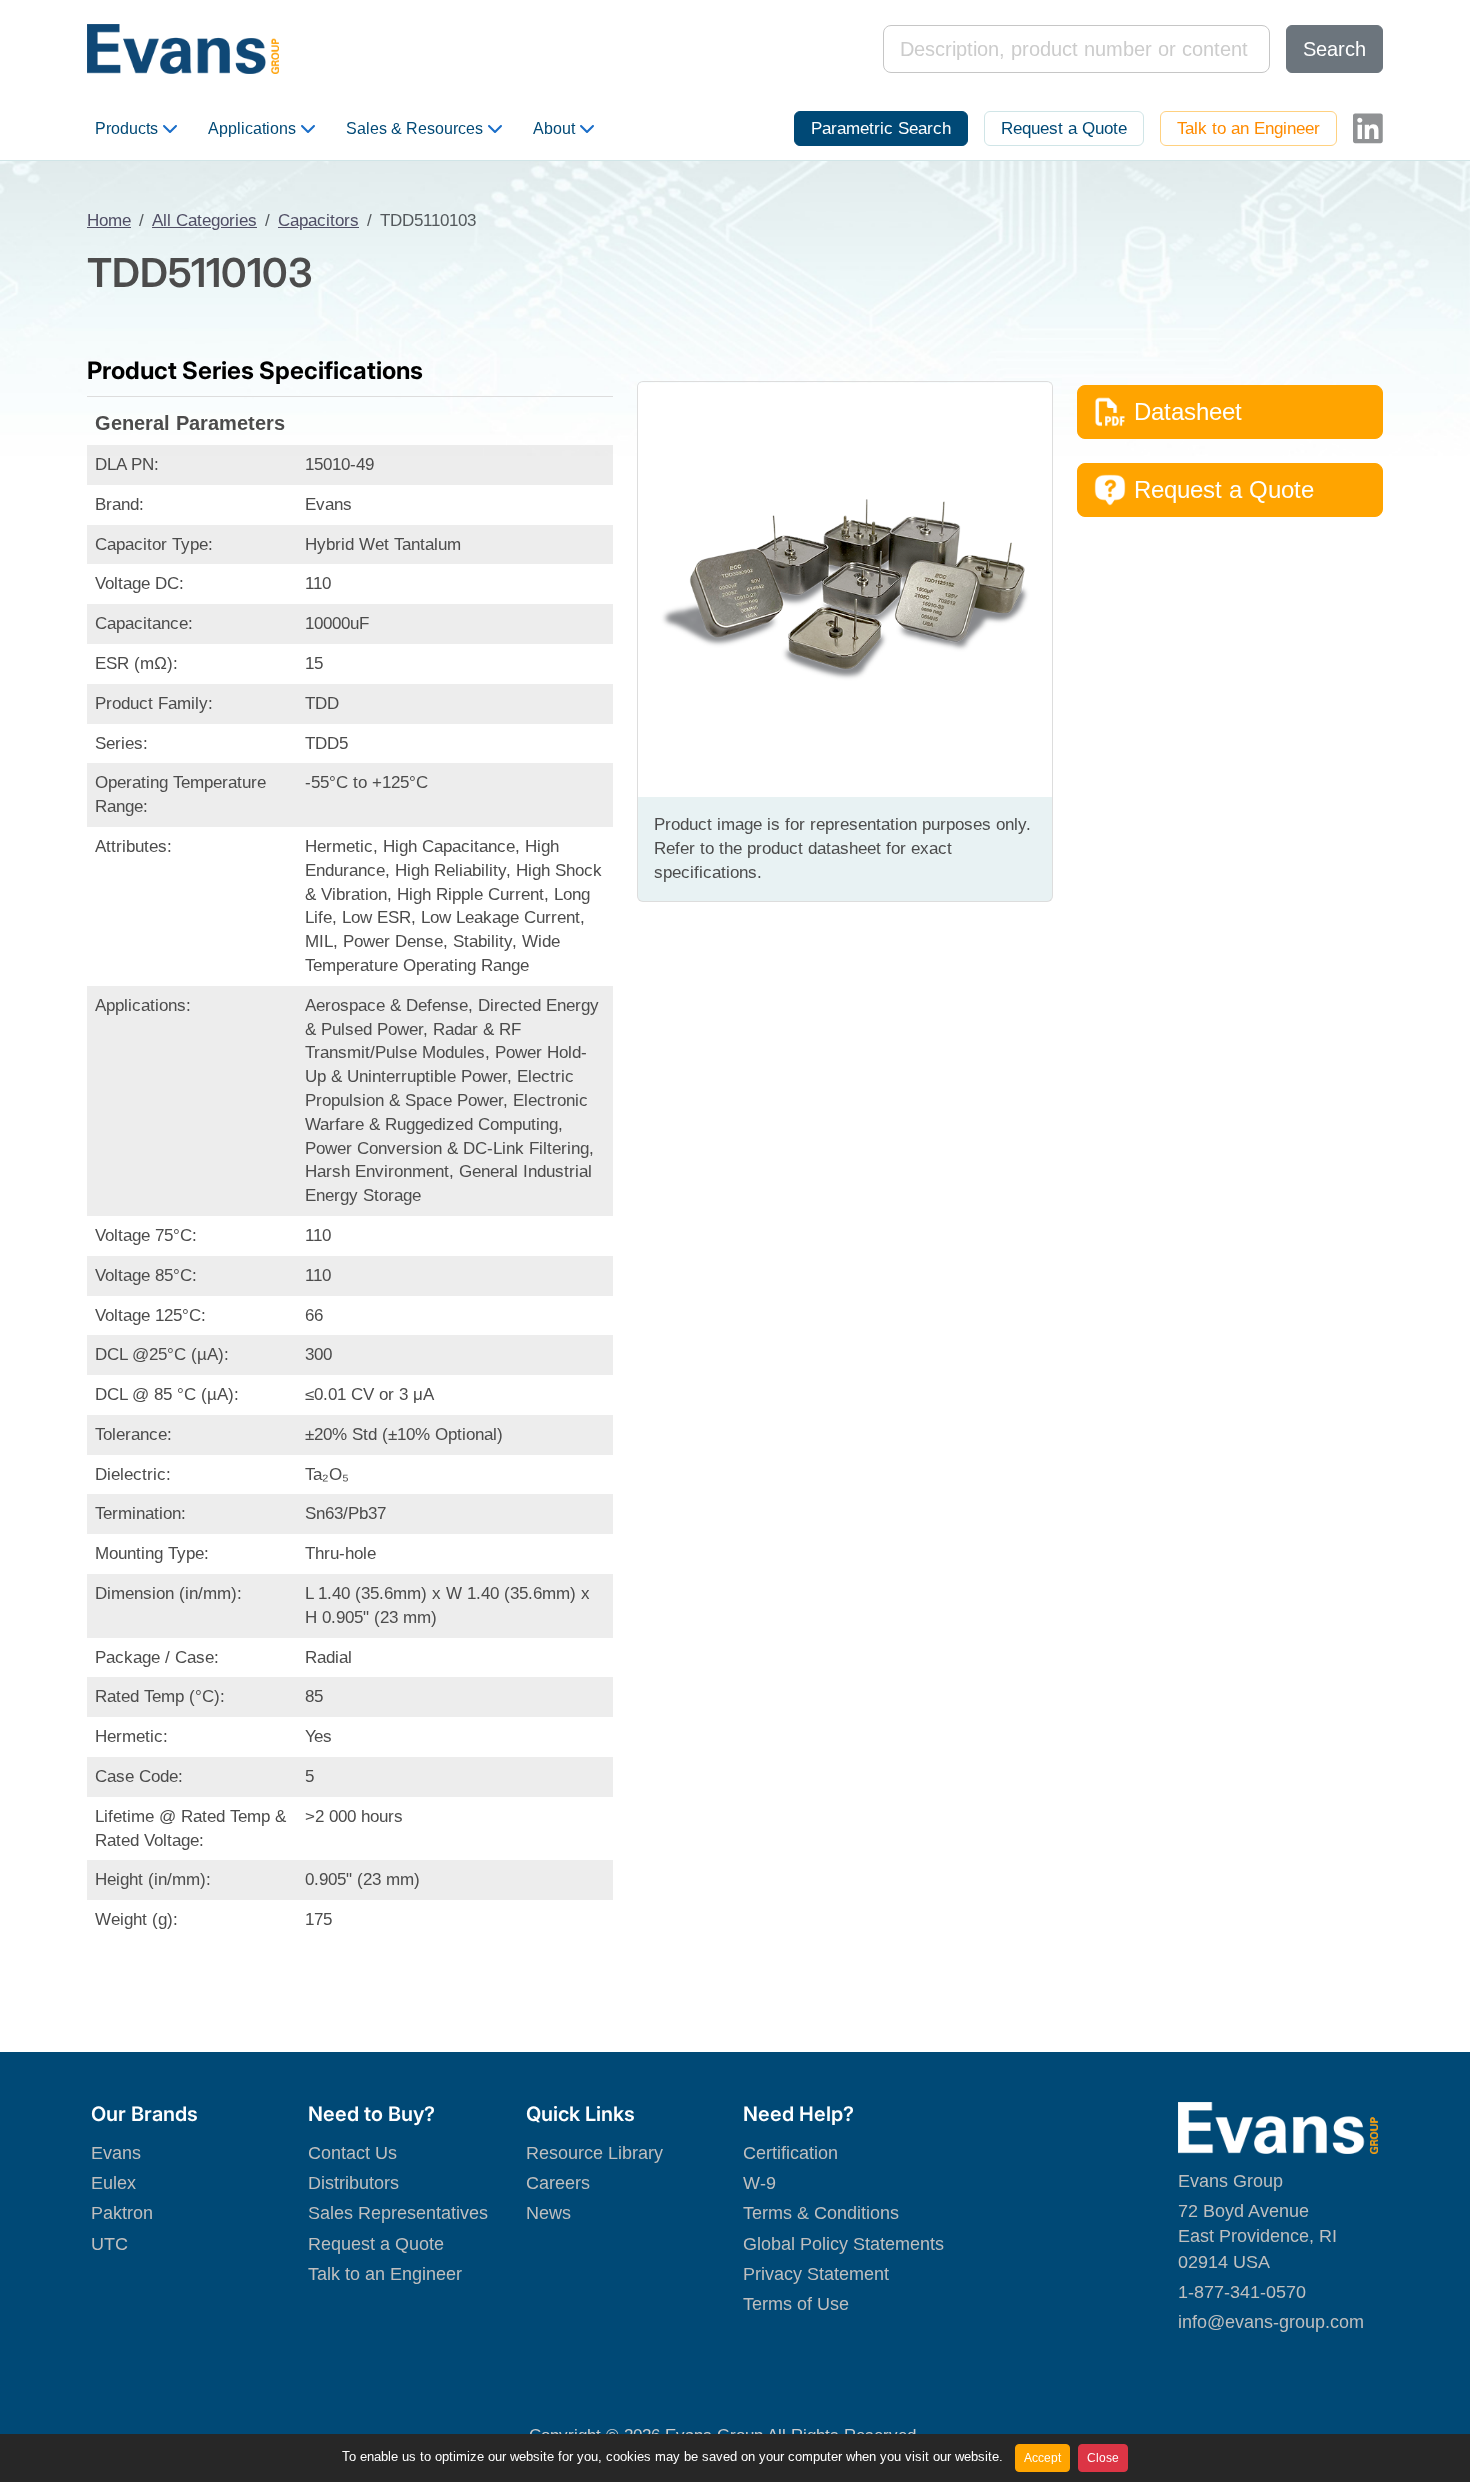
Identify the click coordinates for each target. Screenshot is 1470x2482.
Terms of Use (796, 2304)
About (554, 128)
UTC (109, 2244)
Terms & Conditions (821, 2213)
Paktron (122, 2213)
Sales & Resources (414, 128)
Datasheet (1188, 411)
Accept (1042, 2458)
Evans (116, 2153)
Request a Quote (1064, 128)
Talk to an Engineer (1248, 128)
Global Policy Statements (843, 2244)
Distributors (353, 2183)
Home (109, 220)
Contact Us (352, 2153)
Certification (790, 2153)
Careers (558, 2183)
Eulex (113, 2183)
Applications (252, 128)
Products (126, 128)
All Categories (204, 220)
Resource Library (594, 2153)
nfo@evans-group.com (1273, 2322)
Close (1103, 2458)
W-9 (759, 2183)
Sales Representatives (398, 2213)
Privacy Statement (816, 2274)
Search (1334, 49)
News (548, 2213)
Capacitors (318, 220)
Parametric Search (881, 128)
